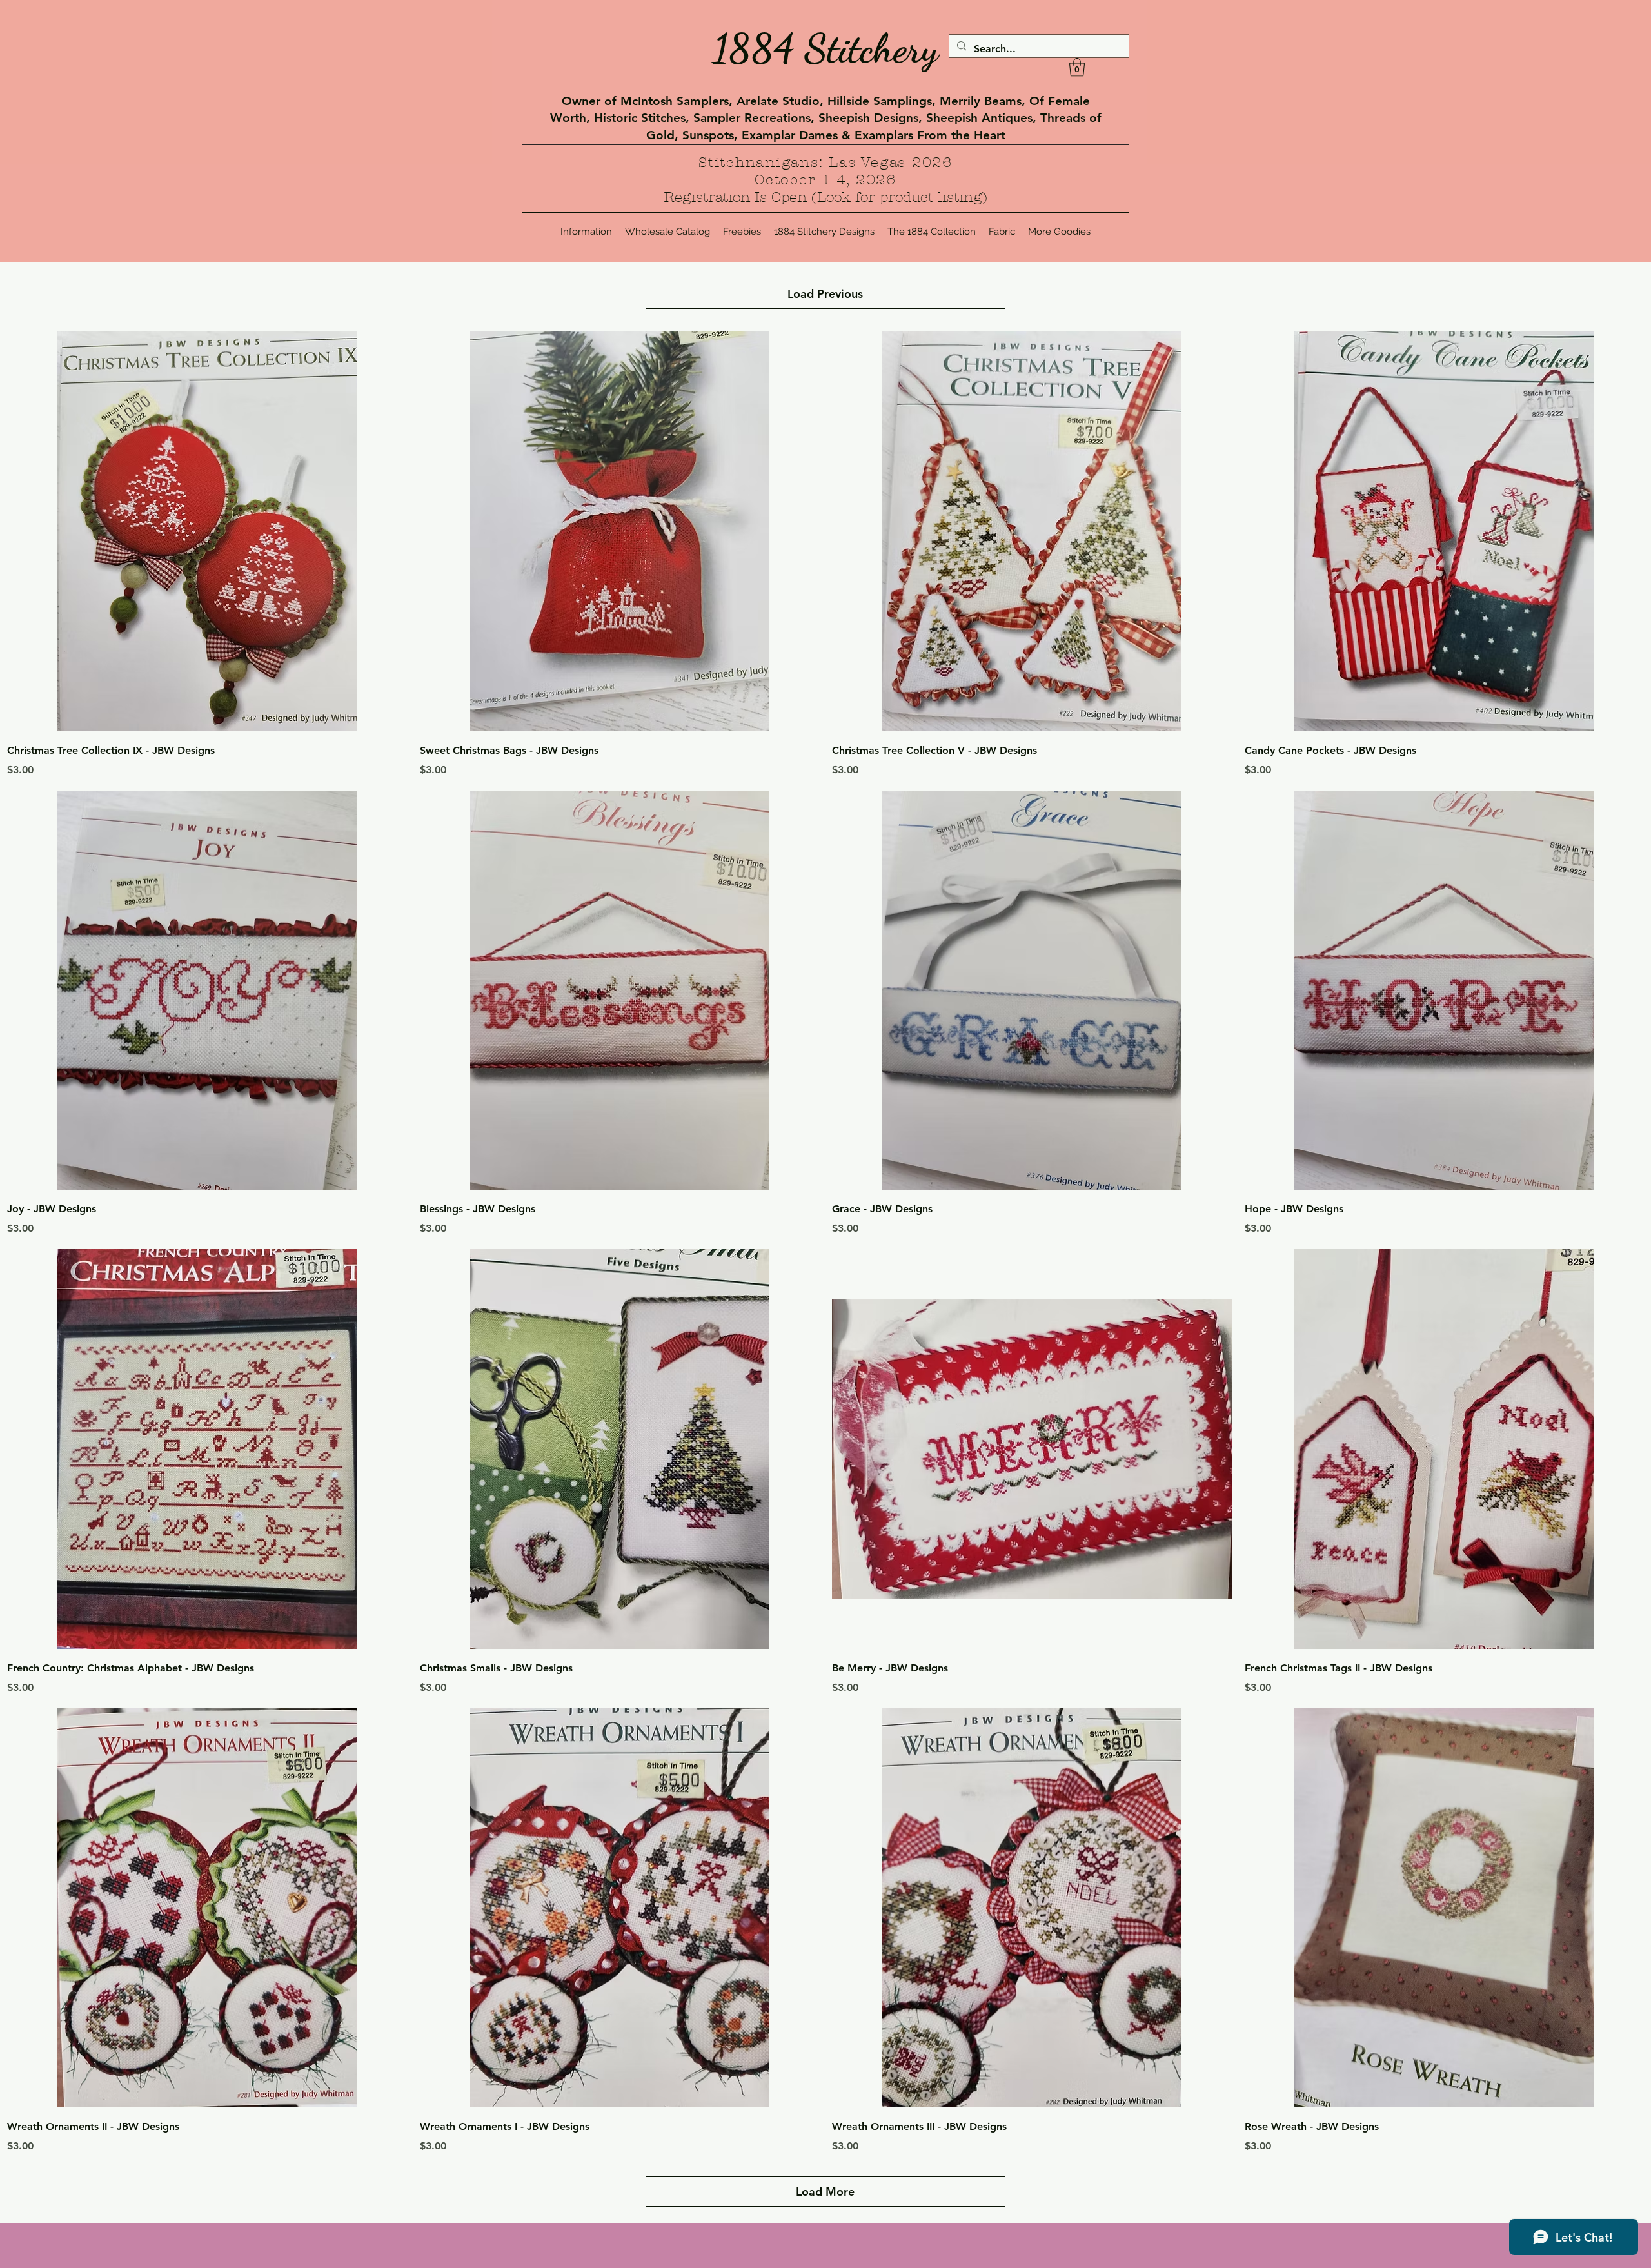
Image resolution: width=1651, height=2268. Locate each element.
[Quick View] (207, 531)
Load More (825, 2192)
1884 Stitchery (825, 48)
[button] (1077, 67)
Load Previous (825, 294)
